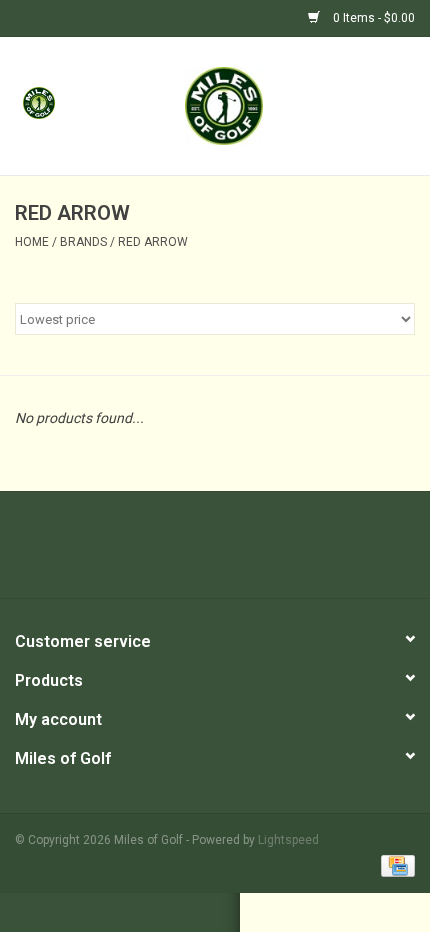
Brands (83, 242)
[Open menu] (39, 102)
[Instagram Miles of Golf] (268, 552)
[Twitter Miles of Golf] (198, 552)
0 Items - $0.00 (372, 18)
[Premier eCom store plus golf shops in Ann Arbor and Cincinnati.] (254, 105)
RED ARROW (153, 242)
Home (32, 242)
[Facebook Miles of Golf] (163, 552)
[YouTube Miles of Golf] (233, 552)
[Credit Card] (394, 865)
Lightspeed (288, 840)
